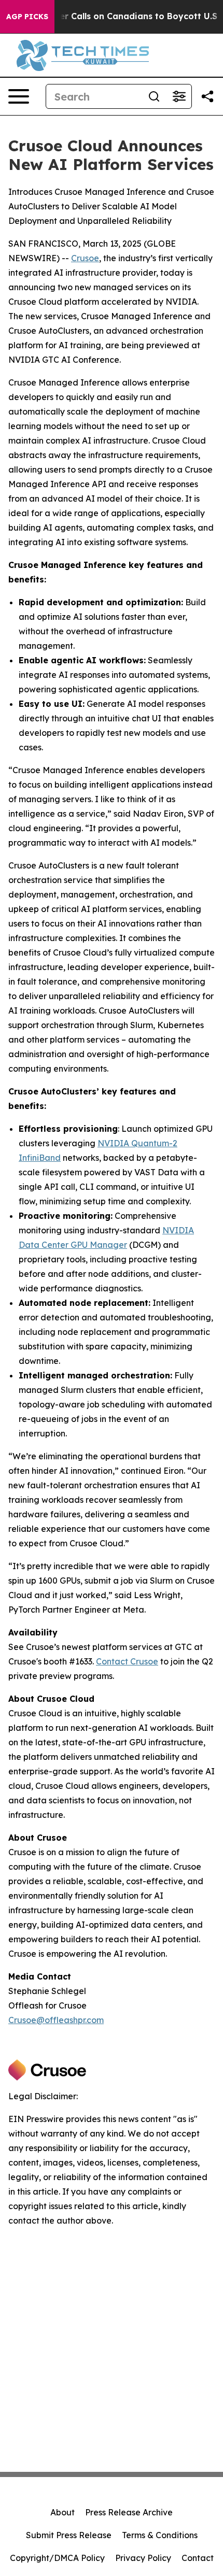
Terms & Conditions (160, 2535)
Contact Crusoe (127, 1661)
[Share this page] (207, 96)
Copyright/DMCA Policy (57, 2558)
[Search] (154, 96)
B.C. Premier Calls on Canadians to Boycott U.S (117, 16)
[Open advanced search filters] (179, 96)
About (62, 2512)
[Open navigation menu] (19, 96)
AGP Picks (27, 17)
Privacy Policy (143, 2558)
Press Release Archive (129, 2512)
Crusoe (85, 258)
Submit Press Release (69, 2535)
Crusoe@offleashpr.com (56, 2020)
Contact (198, 2558)
